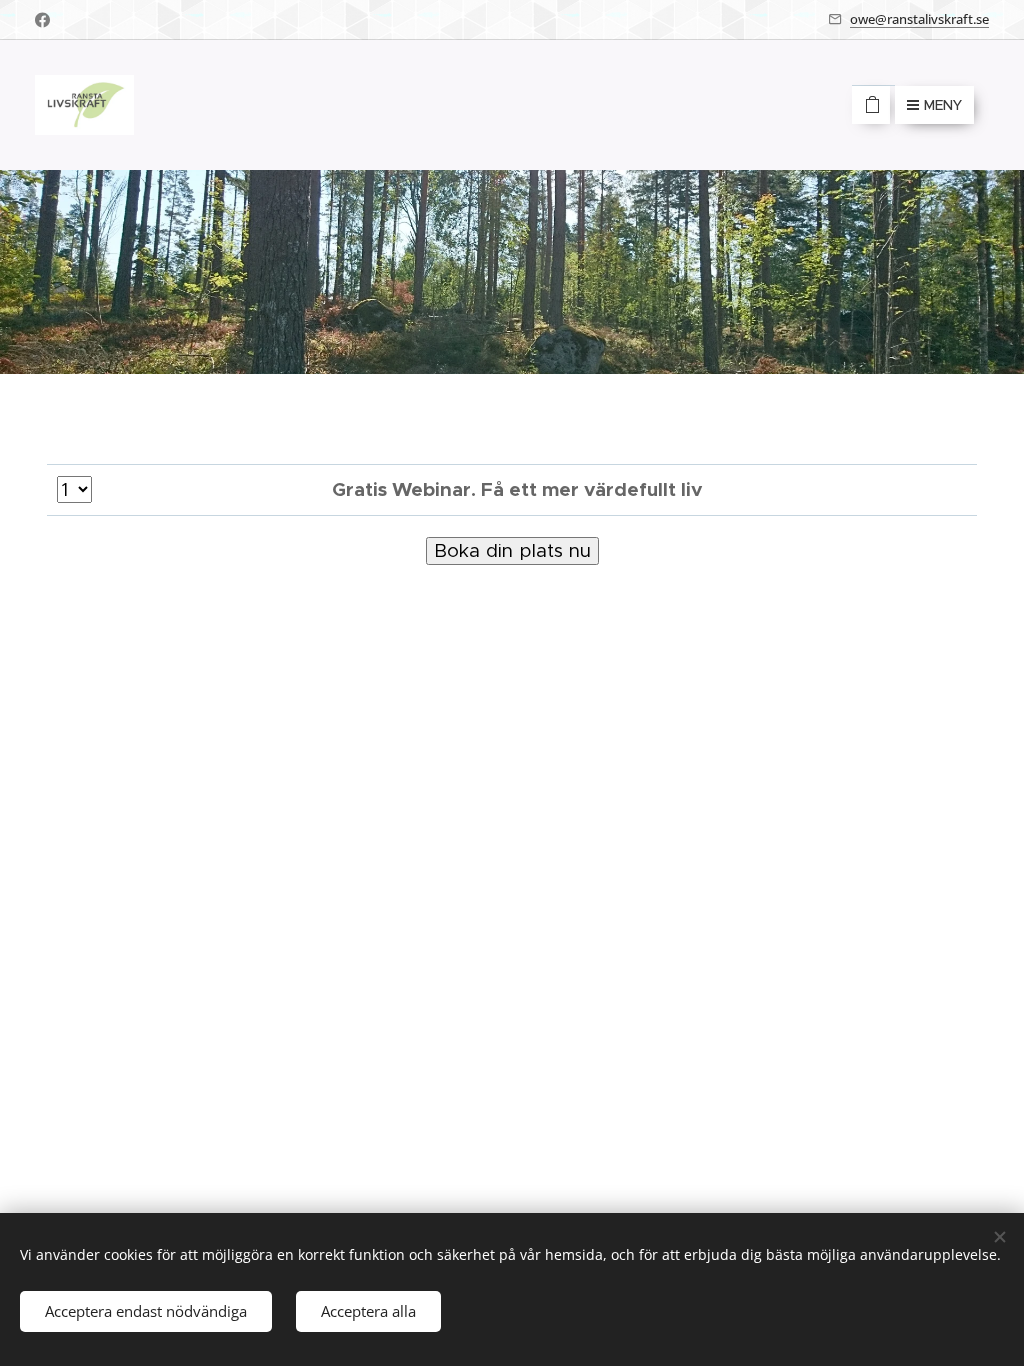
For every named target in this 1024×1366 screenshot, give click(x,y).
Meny (943, 105)
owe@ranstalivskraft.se (919, 19)
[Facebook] (42, 20)
